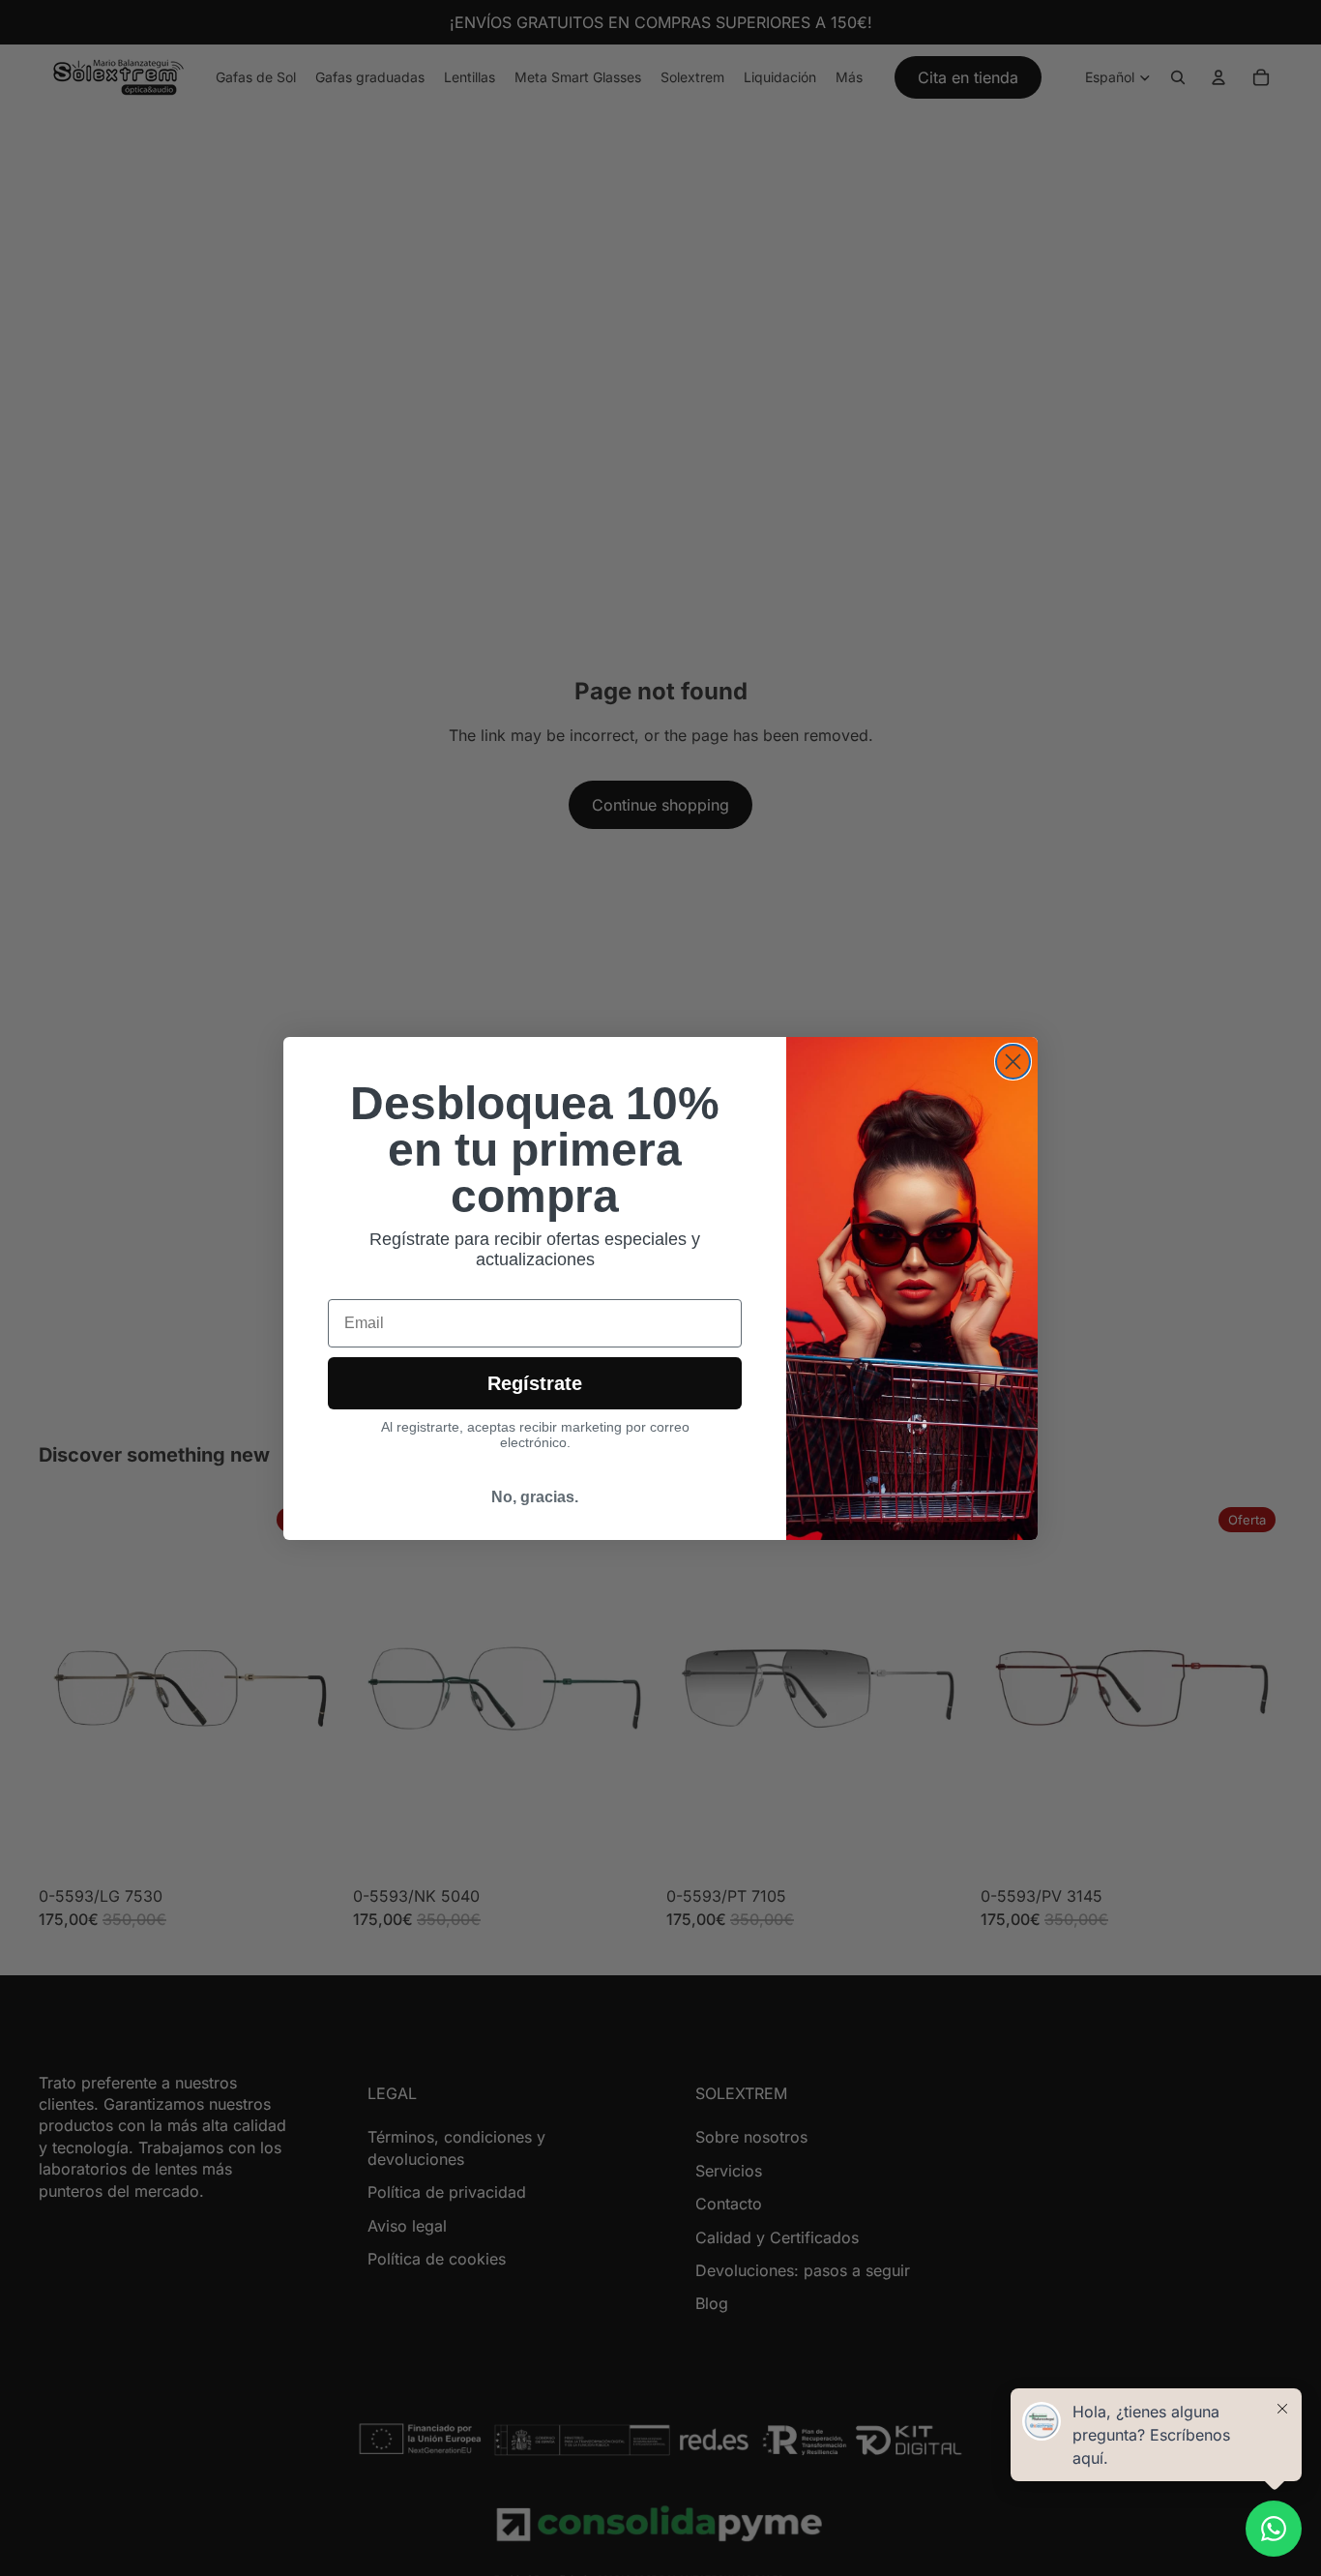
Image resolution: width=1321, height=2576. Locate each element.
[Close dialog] (1013, 1062)
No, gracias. (535, 1497)
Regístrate (535, 1383)
